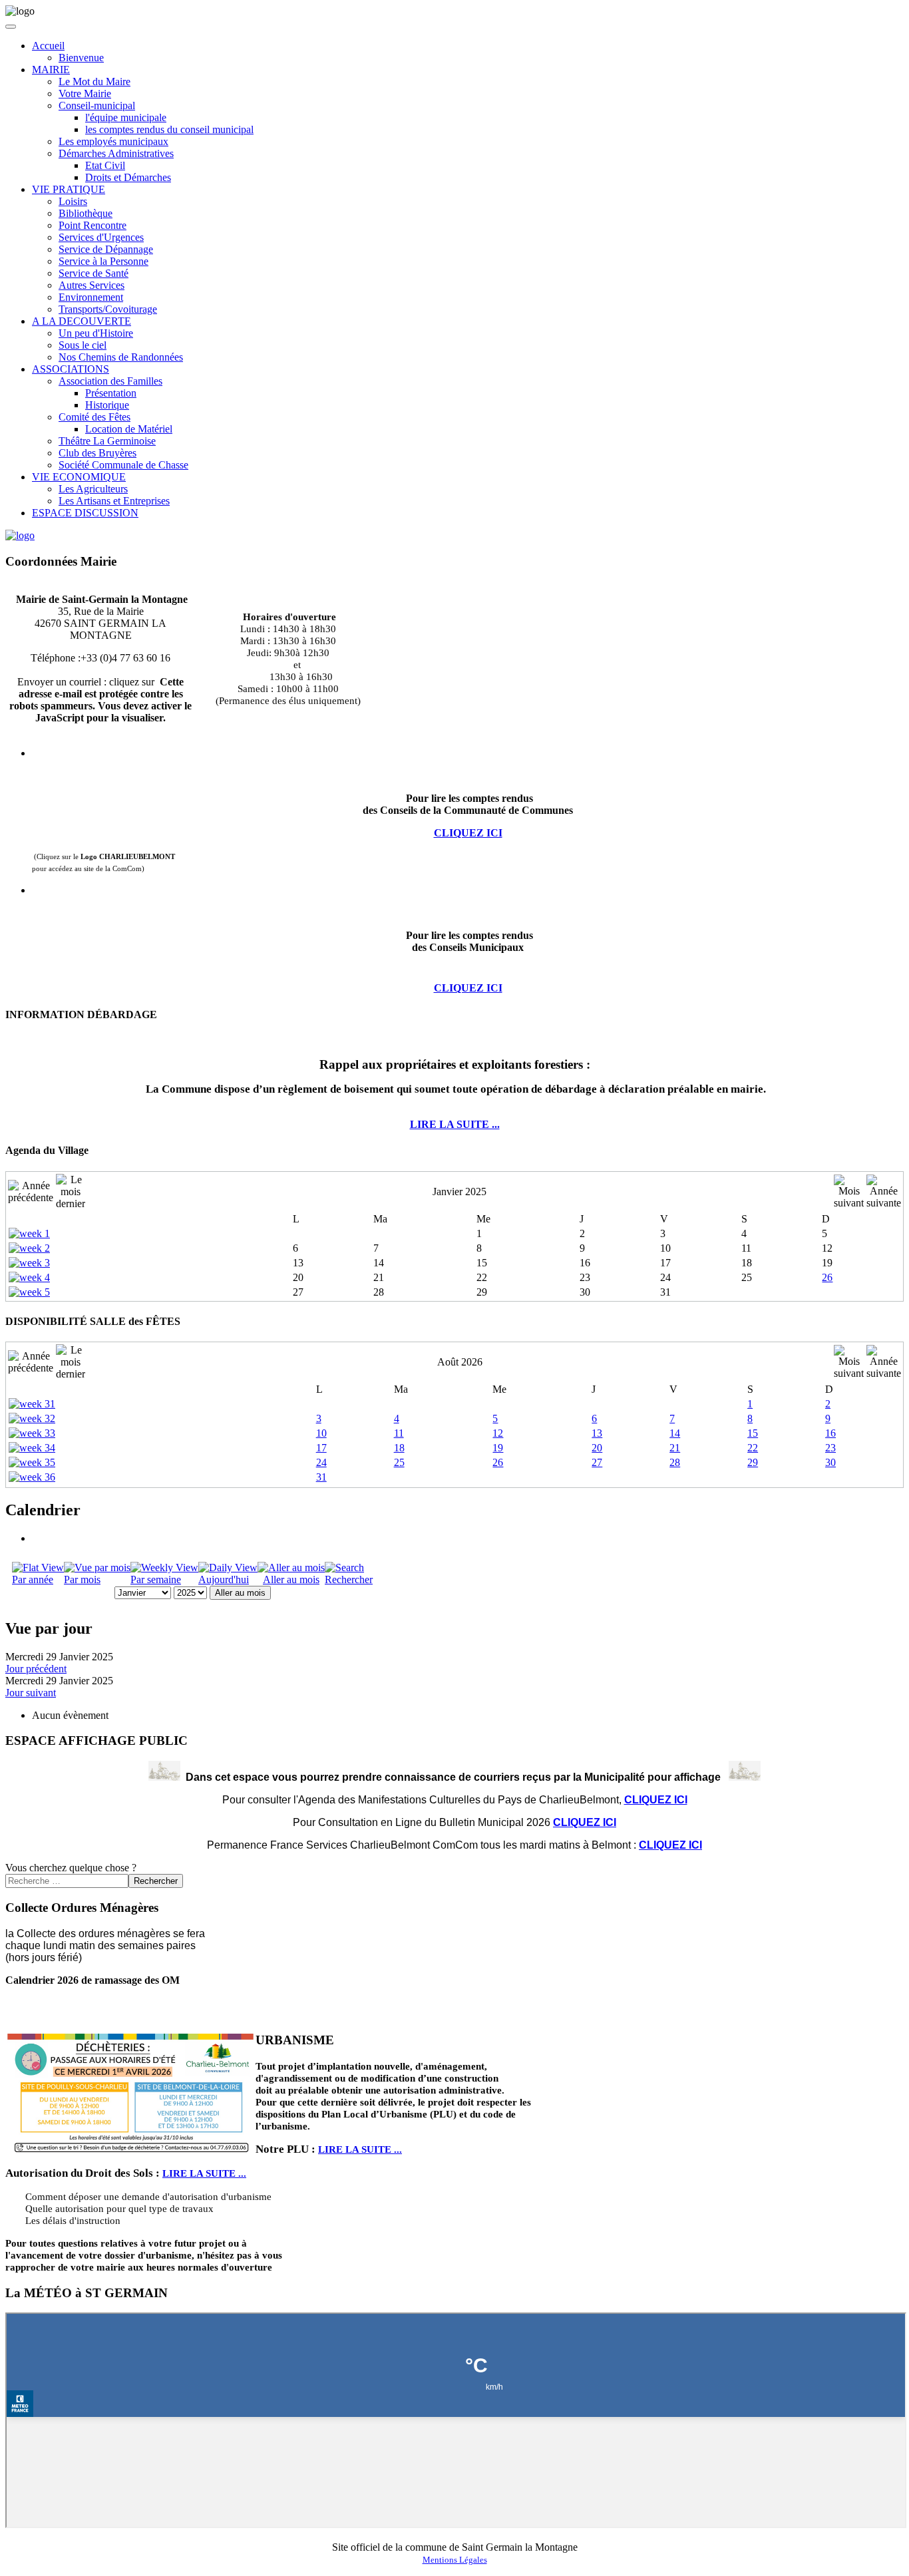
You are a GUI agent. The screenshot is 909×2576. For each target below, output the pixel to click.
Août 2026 (460, 1362)
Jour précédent (36, 1669)
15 (753, 1433)
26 (827, 1277)
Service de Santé (93, 273)
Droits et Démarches (128, 177)
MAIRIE (51, 70)
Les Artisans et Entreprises (114, 501)
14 (675, 1433)
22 (753, 1448)
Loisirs (73, 201)
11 (399, 1433)
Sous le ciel (83, 345)
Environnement (91, 297)
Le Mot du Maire (94, 82)
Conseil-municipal (97, 105)
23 (830, 1448)
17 (321, 1448)
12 (498, 1433)
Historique (107, 405)
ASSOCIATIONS (71, 369)
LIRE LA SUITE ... (455, 1124)
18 (399, 1448)
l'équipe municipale (126, 117)
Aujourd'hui (224, 1579)
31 (321, 1477)
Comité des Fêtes (94, 417)
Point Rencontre (92, 225)
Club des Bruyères (97, 453)
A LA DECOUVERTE (82, 321)
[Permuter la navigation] (11, 27)
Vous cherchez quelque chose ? (71, 1868)
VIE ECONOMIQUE (79, 477)
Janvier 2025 (459, 1192)
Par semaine (156, 1579)
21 (675, 1448)
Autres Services (91, 285)
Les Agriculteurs (93, 489)
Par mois (82, 1579)
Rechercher (349, 1579)
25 (399, 1462)
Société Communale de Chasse (123, 465)
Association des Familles (110, 381)
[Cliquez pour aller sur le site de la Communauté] (20, 535)
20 (597, 1448)
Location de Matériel (129, 429)
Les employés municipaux (113, 141)
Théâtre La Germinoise (107, 441)
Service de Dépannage (106, 249)
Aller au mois (291, 1579)
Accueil (48, 46)
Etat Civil (105, 165)
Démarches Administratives (116, 153)
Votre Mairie (85, 93)
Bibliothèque (86, 213)
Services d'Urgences (101, 237)
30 (830, 1462)
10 (321, 1433)
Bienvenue (81, 58)
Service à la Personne (103, 261)
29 (753, 1462)
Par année (33, 1579)
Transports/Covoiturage (108, 309)
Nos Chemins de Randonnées (121, 357)
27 (597, 1462)
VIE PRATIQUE (69, 189)
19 (498, 1448)
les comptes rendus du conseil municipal (169, 129)
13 (597, 1433)
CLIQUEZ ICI (468, 988)
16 (830, 1433)
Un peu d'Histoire (96, 333)
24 (321, 1462)
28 (675, 1462)
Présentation (111, 393)
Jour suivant (31, 1693)
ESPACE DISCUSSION (85, 513)
